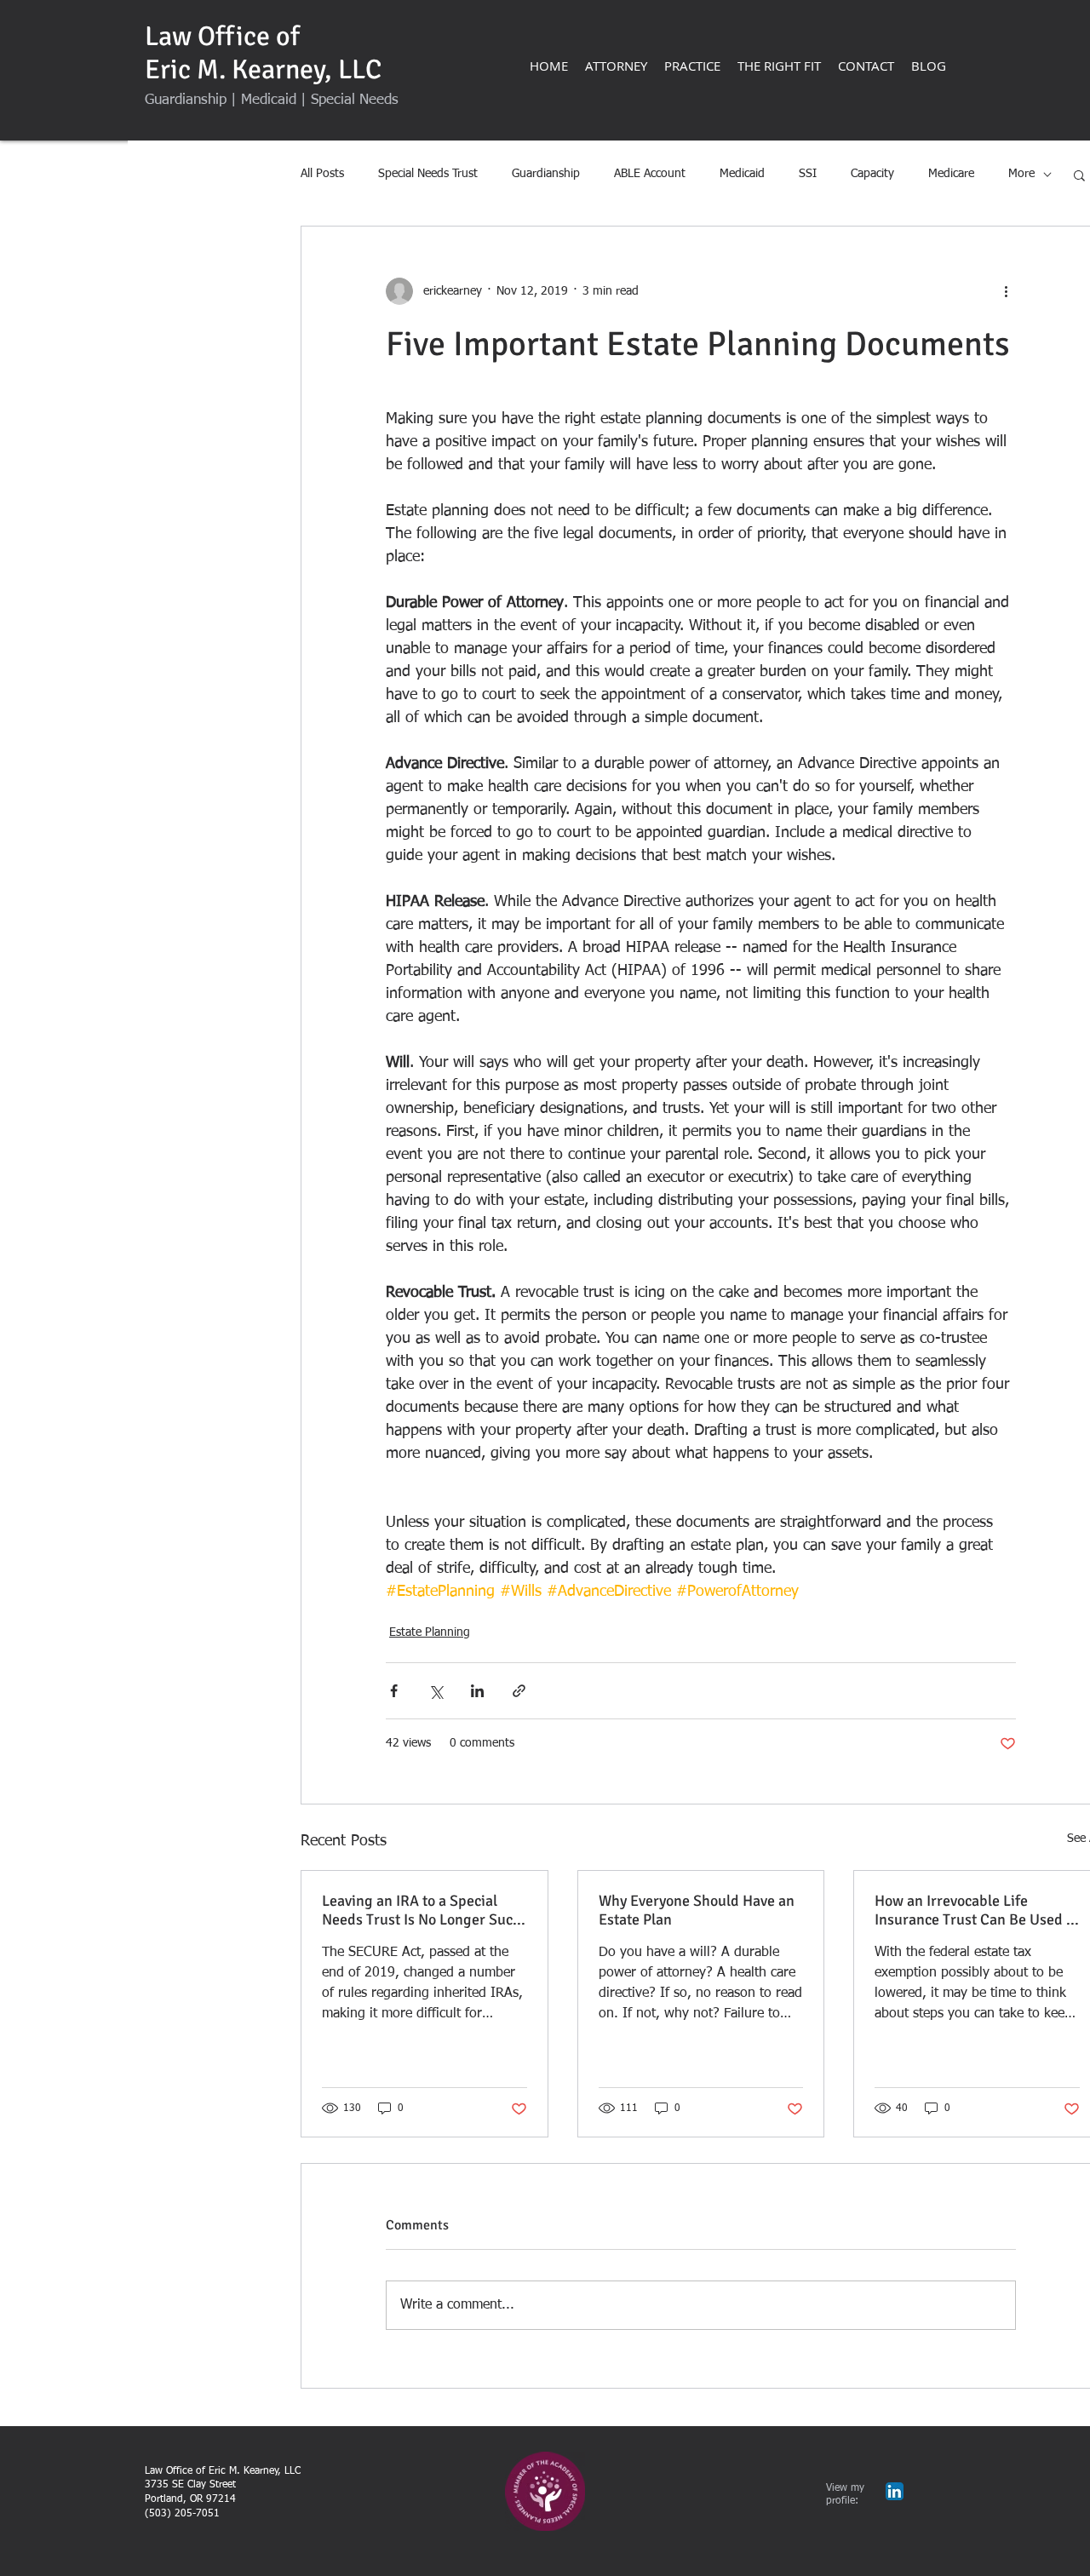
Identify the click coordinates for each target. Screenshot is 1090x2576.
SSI (808, 174)
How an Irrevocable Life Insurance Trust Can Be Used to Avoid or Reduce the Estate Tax (977, 1910)
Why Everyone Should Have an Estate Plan (697, 1910)
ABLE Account (650, 174)
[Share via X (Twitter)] (436, 1691)
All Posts (322, 174)
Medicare (951, 174)
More (1021, 174)
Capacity (872, 174)
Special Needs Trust (428, 174)
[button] (1079, 175)
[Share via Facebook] (394, 1691)
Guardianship (546, 174)
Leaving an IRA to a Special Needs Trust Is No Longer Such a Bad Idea (422, 1910)
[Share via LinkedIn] (477, 1691)
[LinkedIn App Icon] (895, 2491)
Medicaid (742, 174)
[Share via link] (519, 1691)
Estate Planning (430, 1632)
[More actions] (1006, 291)
